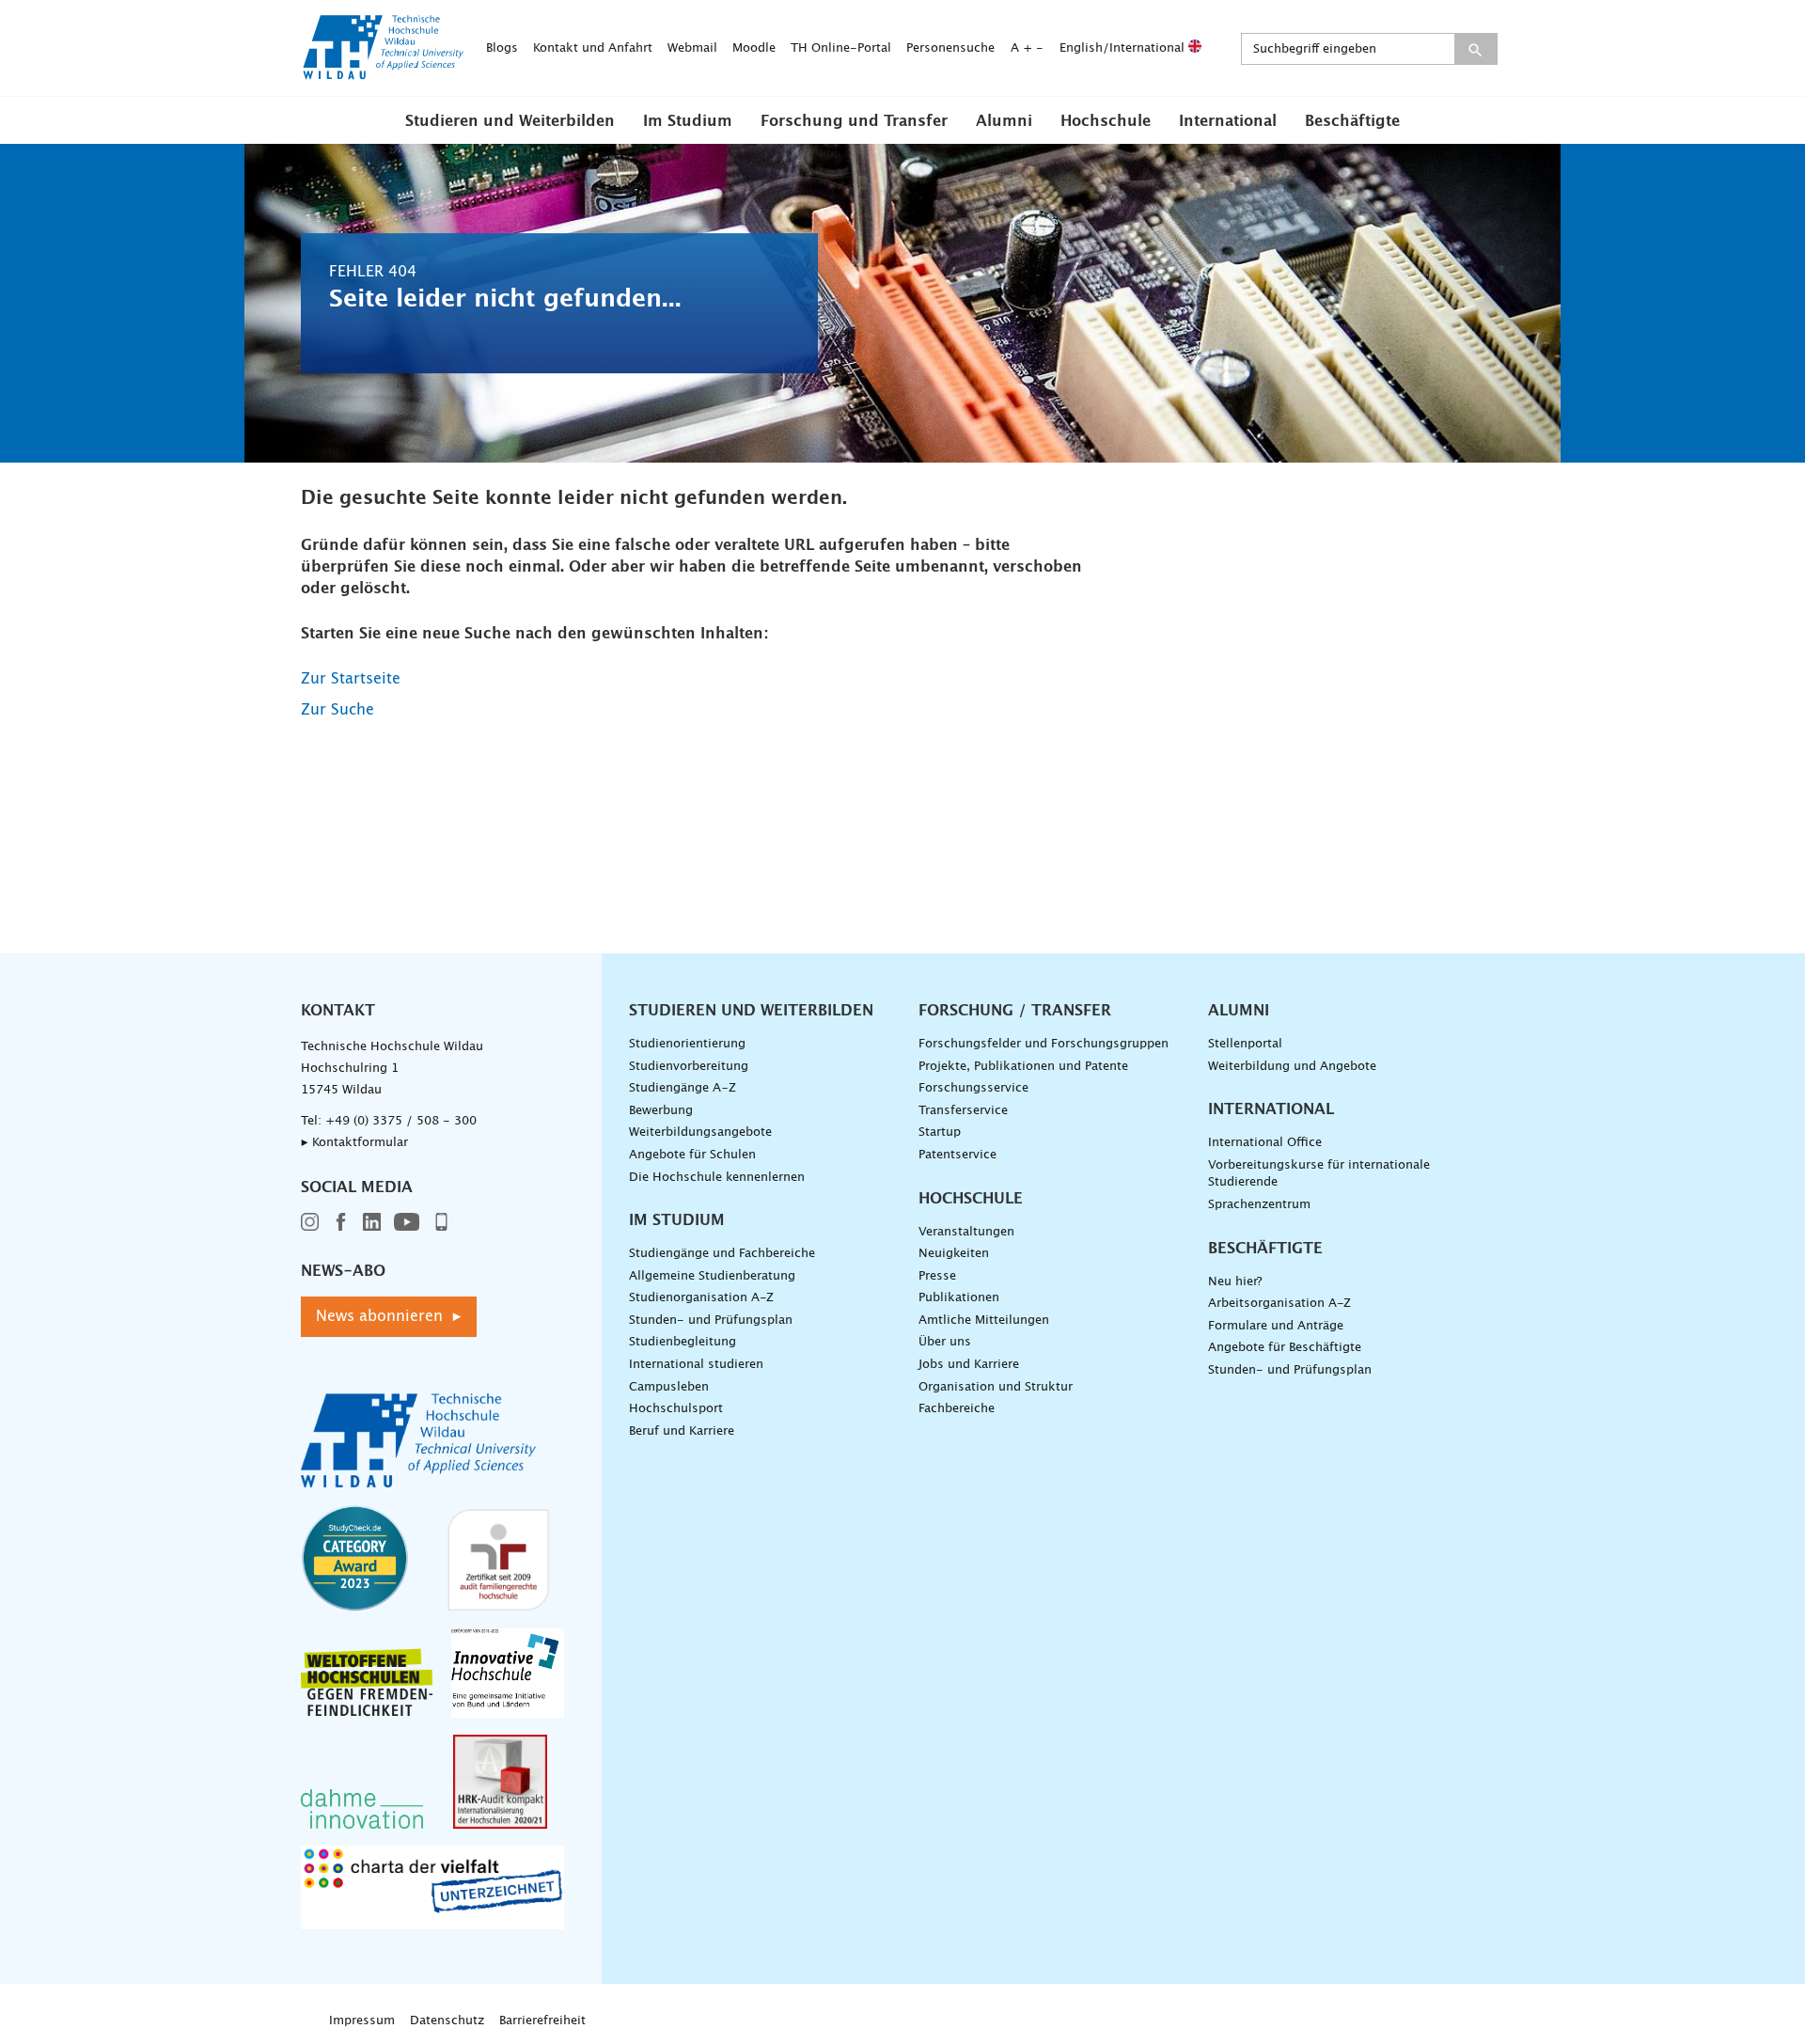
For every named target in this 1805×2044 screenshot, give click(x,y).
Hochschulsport (676, 1409)
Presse (937, 1276)
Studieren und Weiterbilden (510, 121)
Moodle (754, 48)
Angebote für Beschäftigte (1285, 1348)
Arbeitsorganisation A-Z (1279, 1304)
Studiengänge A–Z (683, 1088)
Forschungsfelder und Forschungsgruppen (1044, 1044)
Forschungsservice (973, 1088)
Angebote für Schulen (692, 1155)
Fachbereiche (957, 1409)
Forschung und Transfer (854, 121)
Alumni (1004, 121)
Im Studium (688, 121)
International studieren (696, 1365)
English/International (1124, 48)
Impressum (362, 2021)
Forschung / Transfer (1015, 1011)
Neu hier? (1235, 1282)
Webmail (692, 48)
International (1228, 121)
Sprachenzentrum (1259, 1205)
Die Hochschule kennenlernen (717, 1178)
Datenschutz (447, 2021)
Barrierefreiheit (542, 2021)
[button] (510, 120)
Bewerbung (661, 1111)
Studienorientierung (687, 1044)
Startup (940, 1132)
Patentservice (957, 1155)
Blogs (502, 48)
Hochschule (1106, 121)
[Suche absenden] (1475, 49)
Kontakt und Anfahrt (593, 48)
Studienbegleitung (683, 1342)
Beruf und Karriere (682, 1431)
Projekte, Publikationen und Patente (1023, 1067)
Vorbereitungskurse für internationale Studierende (1319, 1174)
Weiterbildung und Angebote (1292, 1067)
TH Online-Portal (841, 48)
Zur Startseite (351, 679)
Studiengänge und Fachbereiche (722, 1254)
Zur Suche (337, 710)
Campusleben (669, 1387)
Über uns (945, 1342)
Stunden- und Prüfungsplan (711, 1321)
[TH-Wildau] (384, 73)
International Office (1265, 1143)
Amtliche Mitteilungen (984, 1321)
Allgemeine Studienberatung (712, 1276)
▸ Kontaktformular (354, 1143)
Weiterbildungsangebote (700, 1132)
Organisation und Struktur (996, 1387)
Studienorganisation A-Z (701, 1298)
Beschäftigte (1352, 121)
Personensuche (950, 48)
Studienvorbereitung (689, 1067)
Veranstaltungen (966, 1232)
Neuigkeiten (954, 1254)
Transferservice (963, 1111)
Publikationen (959, 1298)
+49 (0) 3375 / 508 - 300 (401, 1121)
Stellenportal (1245, 1044)
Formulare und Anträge (1276, 1326)
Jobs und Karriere (969, 1365)
